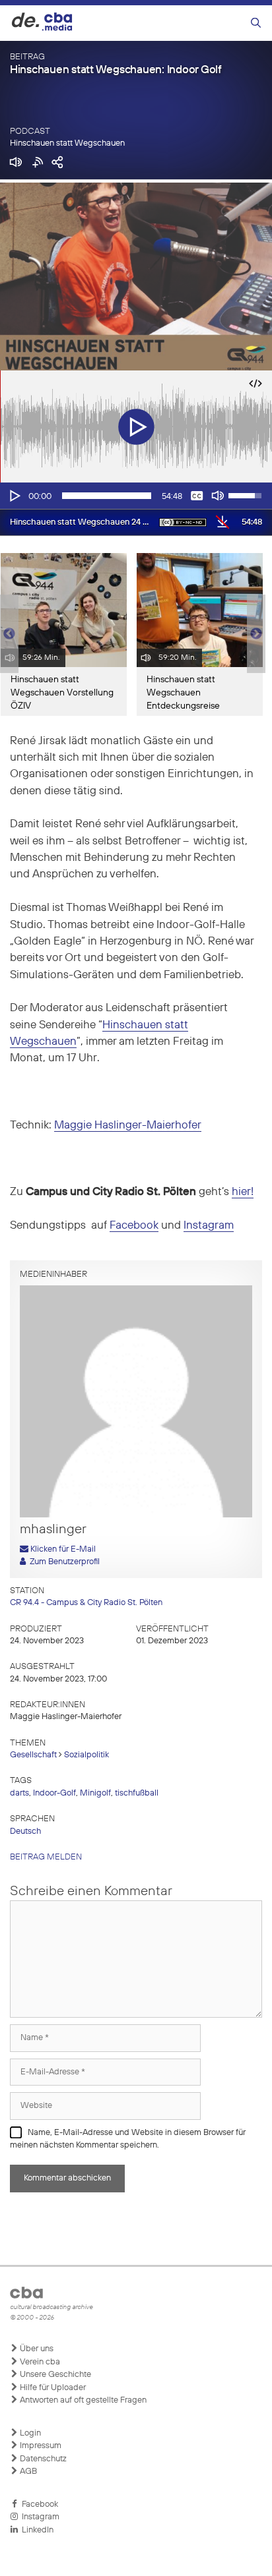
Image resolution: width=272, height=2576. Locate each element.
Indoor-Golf (54, 1793)
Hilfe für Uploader (52, 2388)
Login (29, 2433)
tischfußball (137, 1793)
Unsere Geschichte (54, 2375)
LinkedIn (36, 2530)
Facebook (134, 1226)
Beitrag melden (46, 1857)
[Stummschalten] (218, 496)
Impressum (40, 2446)
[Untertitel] (197, 496)
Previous (7, 634)
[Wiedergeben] (14, 496)
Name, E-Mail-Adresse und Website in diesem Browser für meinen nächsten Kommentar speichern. (128, 2139)
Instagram (209, 1226)
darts (19, 1793)
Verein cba (39, 2362)
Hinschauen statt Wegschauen (67, 143)
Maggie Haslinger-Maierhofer (128, 1126)
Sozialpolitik (86, 1755)
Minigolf (95, 1793)
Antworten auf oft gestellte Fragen (82, 2400)
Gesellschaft (33, 1755)
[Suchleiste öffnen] (256, 23)
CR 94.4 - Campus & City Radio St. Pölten (86, 1603)
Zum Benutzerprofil (63, 1562)
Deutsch (25, 1831)
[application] (136, 496)
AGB (27, 2472)
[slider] (107, 496)
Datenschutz (42, 2459)
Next (256, 634)
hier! (243, 1192)
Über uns (36, 2349)
